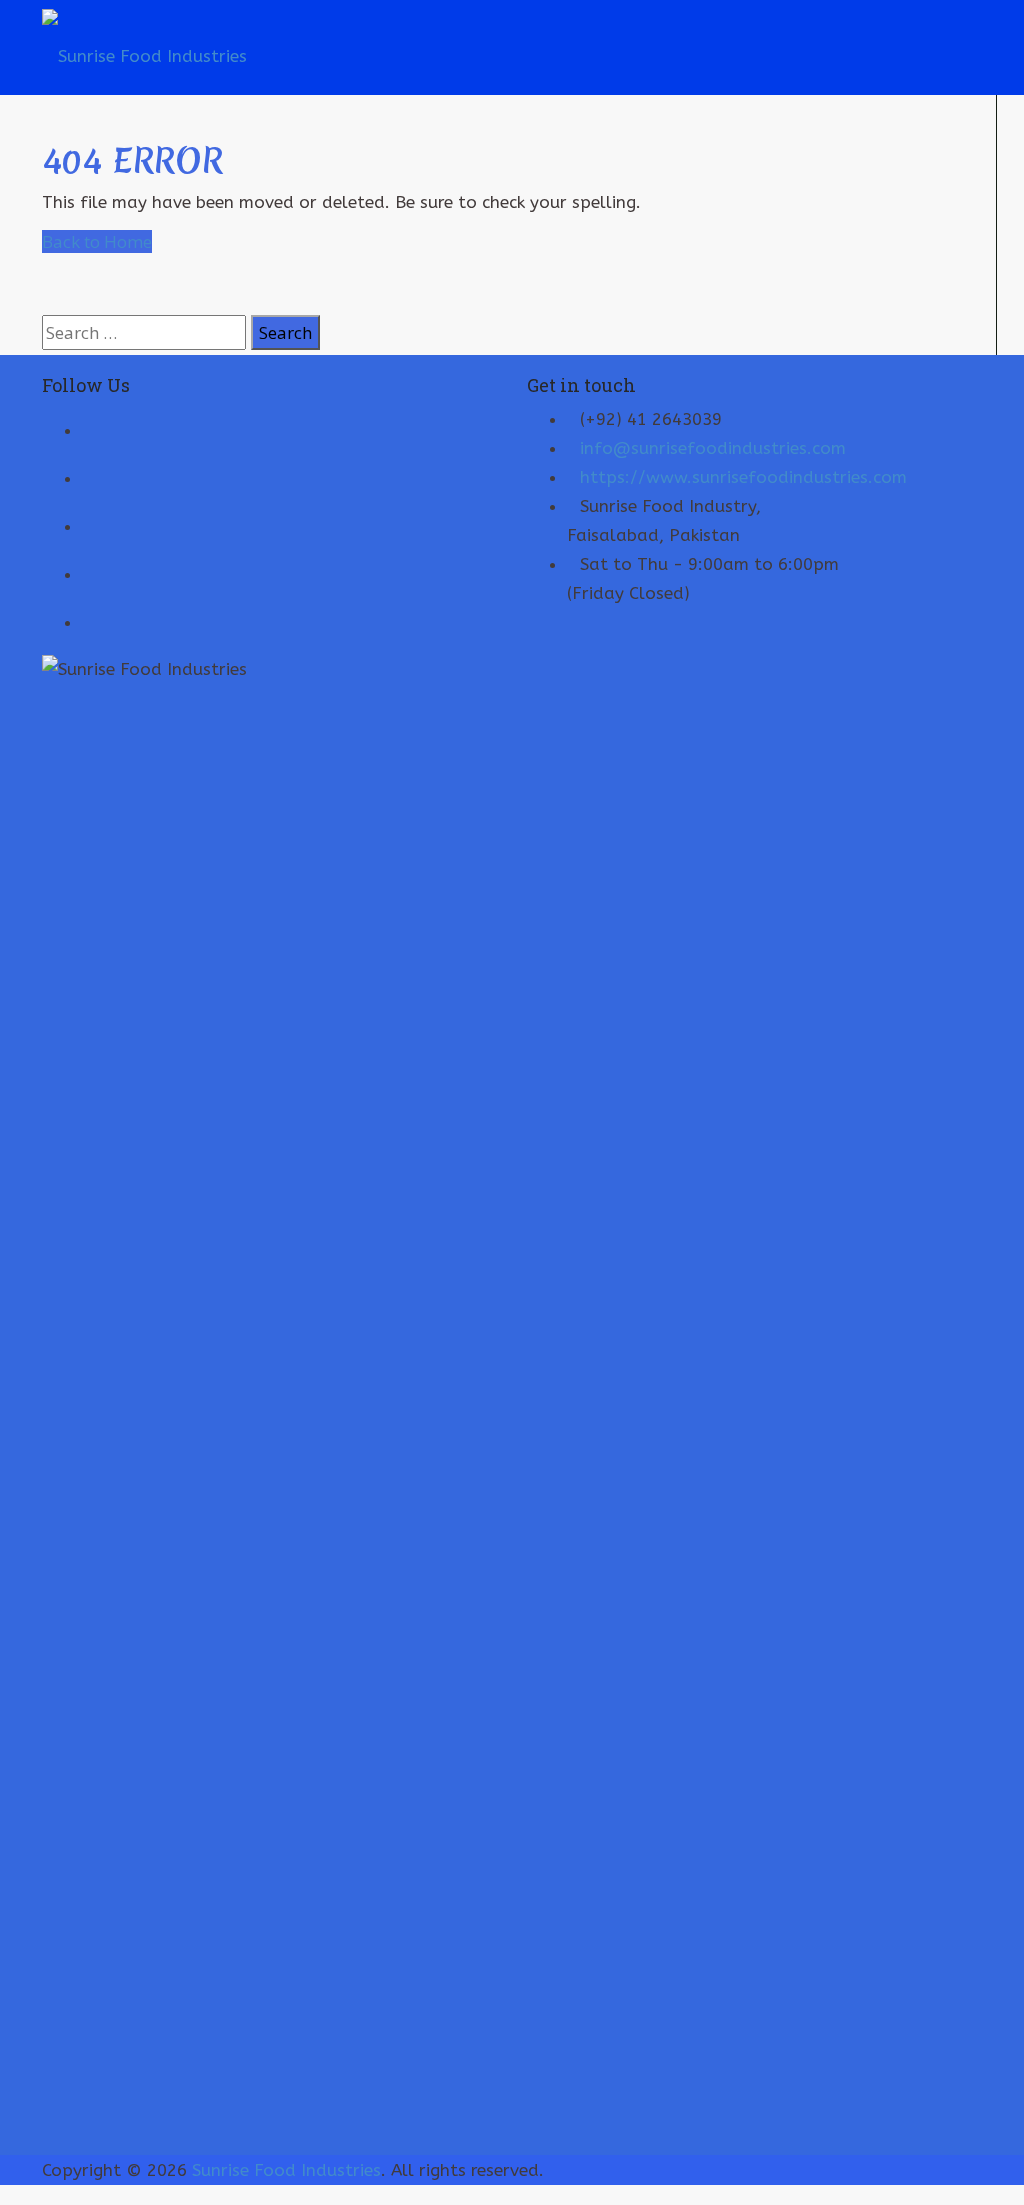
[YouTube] (90, 477)
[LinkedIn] (90, 573)
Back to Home (97, 241)
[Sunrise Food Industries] (144, 47)
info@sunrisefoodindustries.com (713, 448)
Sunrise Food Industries (286, 2170)
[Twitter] (90, 429)
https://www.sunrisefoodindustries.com (743, 477)
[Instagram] (90, 621)
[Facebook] (90, 525)
